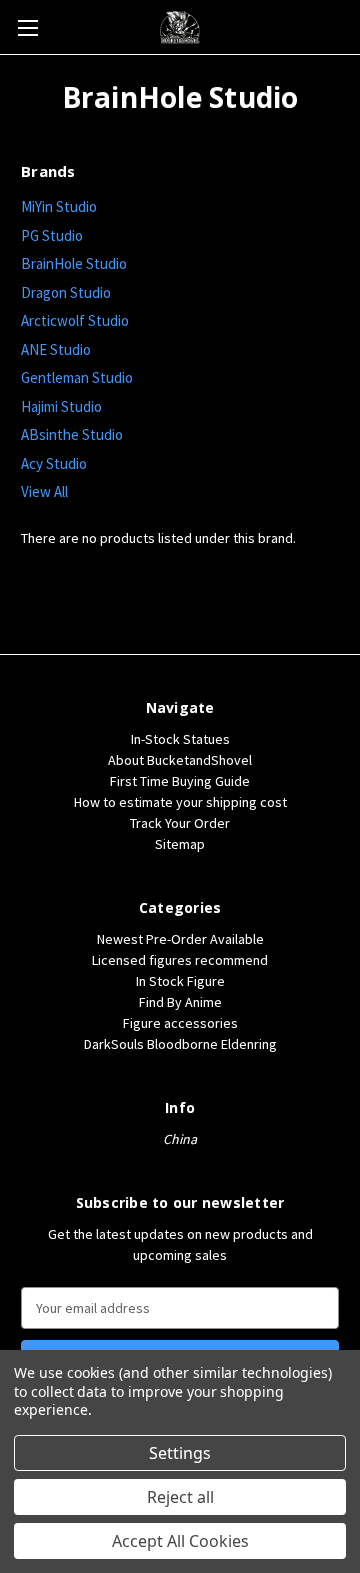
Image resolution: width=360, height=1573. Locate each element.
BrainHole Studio (74, 263)
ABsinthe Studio (72, 434)
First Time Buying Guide (180, 781)
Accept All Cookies (180, 1541)
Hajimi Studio (61, 406)
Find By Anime (180, 1002)
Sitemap (180, 844)
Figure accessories (180, 1023)
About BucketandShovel (180, 760)
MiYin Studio (59, 206)
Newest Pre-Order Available (180, 939)
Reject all (180, 1497)
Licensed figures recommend (180, 960)
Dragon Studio (66, 292)
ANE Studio (56, 349)
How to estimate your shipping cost (180, 802)
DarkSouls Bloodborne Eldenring (180, 1044)
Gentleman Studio (77, 377)
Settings (180, 1453)
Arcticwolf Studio (75, 320)
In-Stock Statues (180, 739)
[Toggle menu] (27, 27)
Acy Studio (54, 463)
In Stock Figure (180, 981)
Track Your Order (180, 823)
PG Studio (52, 235)
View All (44, 491)
